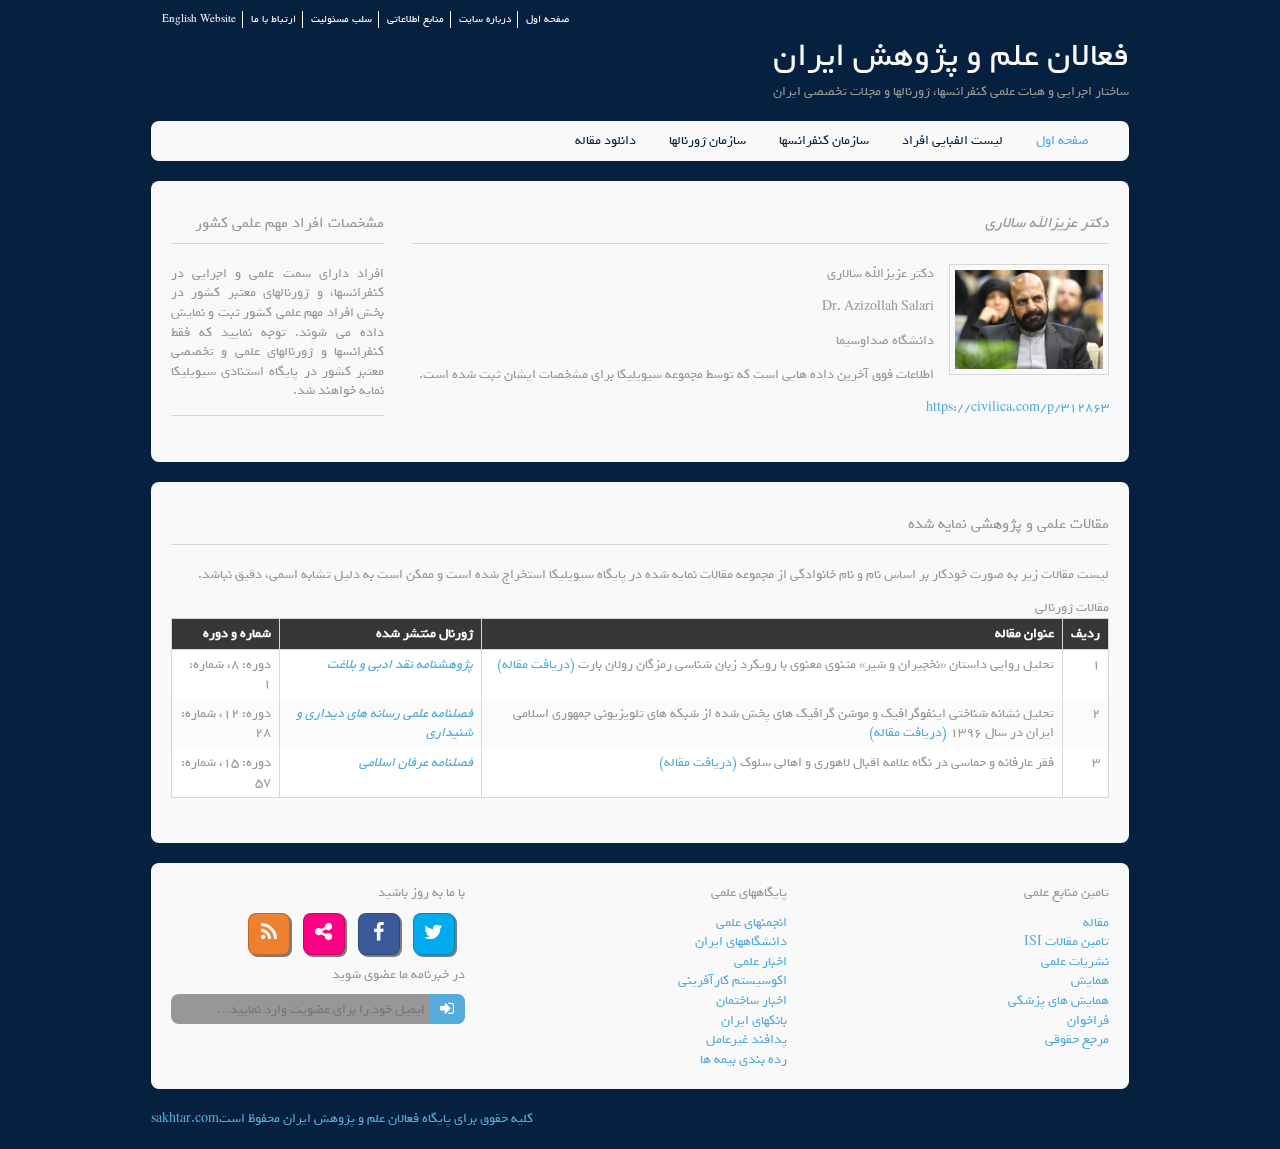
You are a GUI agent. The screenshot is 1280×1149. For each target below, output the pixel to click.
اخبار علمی (760, 961)
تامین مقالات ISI (1066, 941)
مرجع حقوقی (1077, 1039)
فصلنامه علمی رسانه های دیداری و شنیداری (384, 723)
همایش (1090, 980)
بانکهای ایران (754, 1020)
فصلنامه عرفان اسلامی (416, 762)
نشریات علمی (1075, 961)
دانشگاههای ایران (741, 941)
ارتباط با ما (273, 19)
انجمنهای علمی (751, 922)
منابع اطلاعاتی (415, 19)
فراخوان (1088, 1020)
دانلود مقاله (605, 141)
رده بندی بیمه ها (743, 1059)
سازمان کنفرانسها (824, 141)
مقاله (1096, 922)
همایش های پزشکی (1058, 1000)
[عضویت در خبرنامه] (447, 1009)
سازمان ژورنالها (707, 141)
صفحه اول (547, 19)
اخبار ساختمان (751, 1000)
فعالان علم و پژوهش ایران (951, 55)
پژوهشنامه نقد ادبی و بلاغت (400, 664)
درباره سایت (485, 19)
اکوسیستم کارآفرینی (732, 980)
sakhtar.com (185, 1118)
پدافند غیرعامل (746, 1039)
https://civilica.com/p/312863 (1017, 407)
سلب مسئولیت (341, 19)
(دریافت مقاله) (537, 664)
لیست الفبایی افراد (952, 141)
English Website (199, 19)
